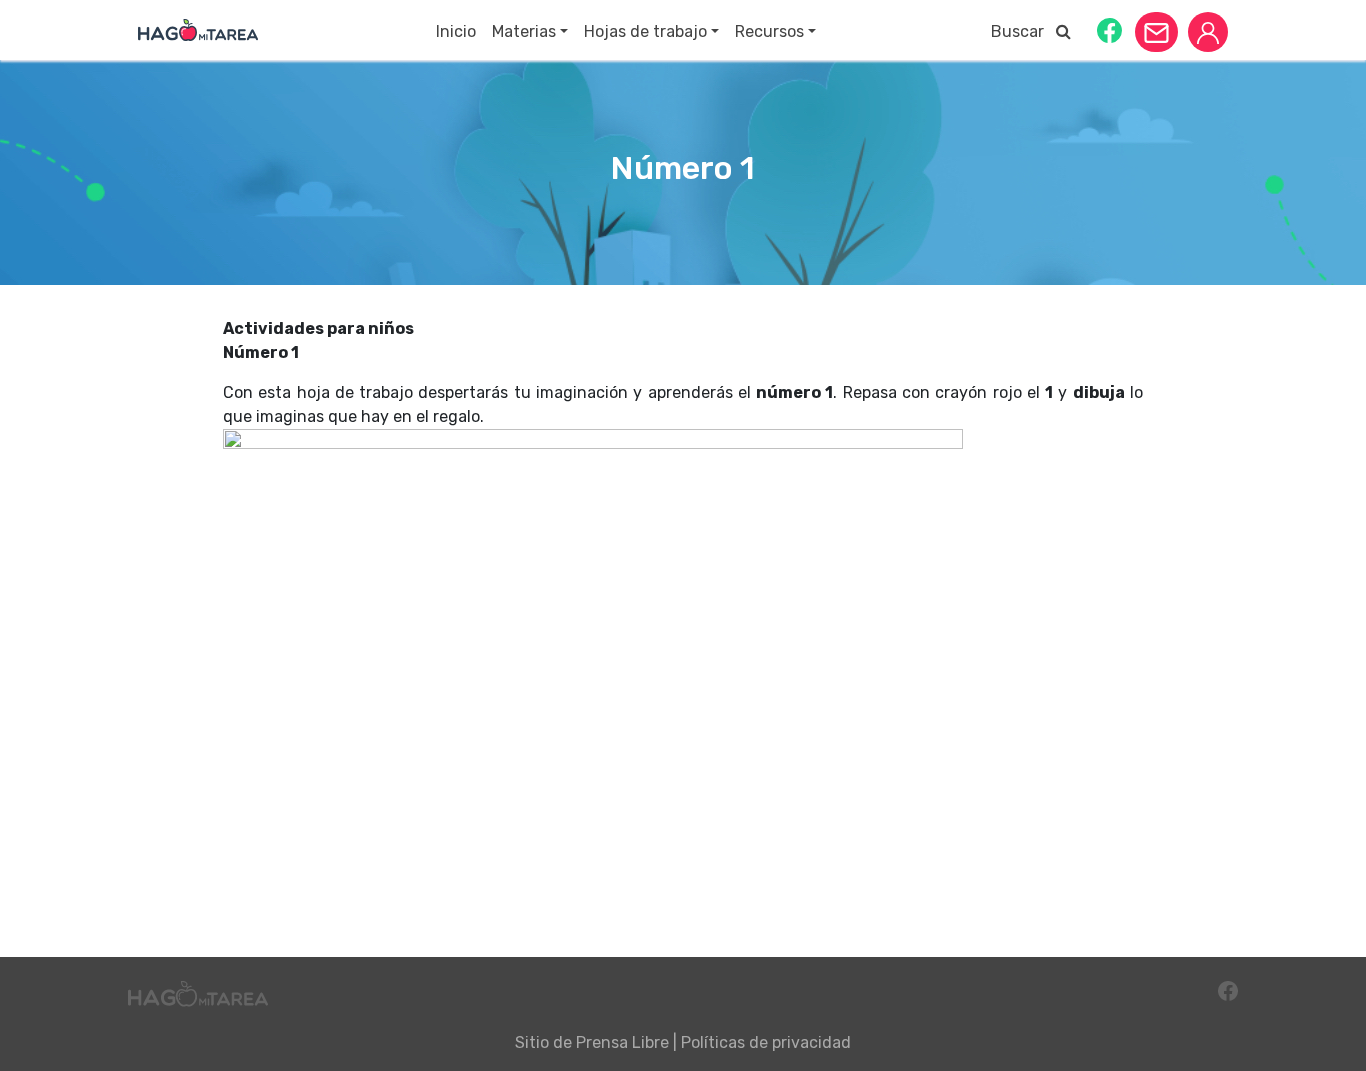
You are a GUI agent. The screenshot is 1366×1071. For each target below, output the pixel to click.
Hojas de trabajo (645, 31)
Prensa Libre (622, 1042)
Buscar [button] (1023, 31)
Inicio (456, 31)
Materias (524, 31)
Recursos (769, 31)
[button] (1109, 29)
